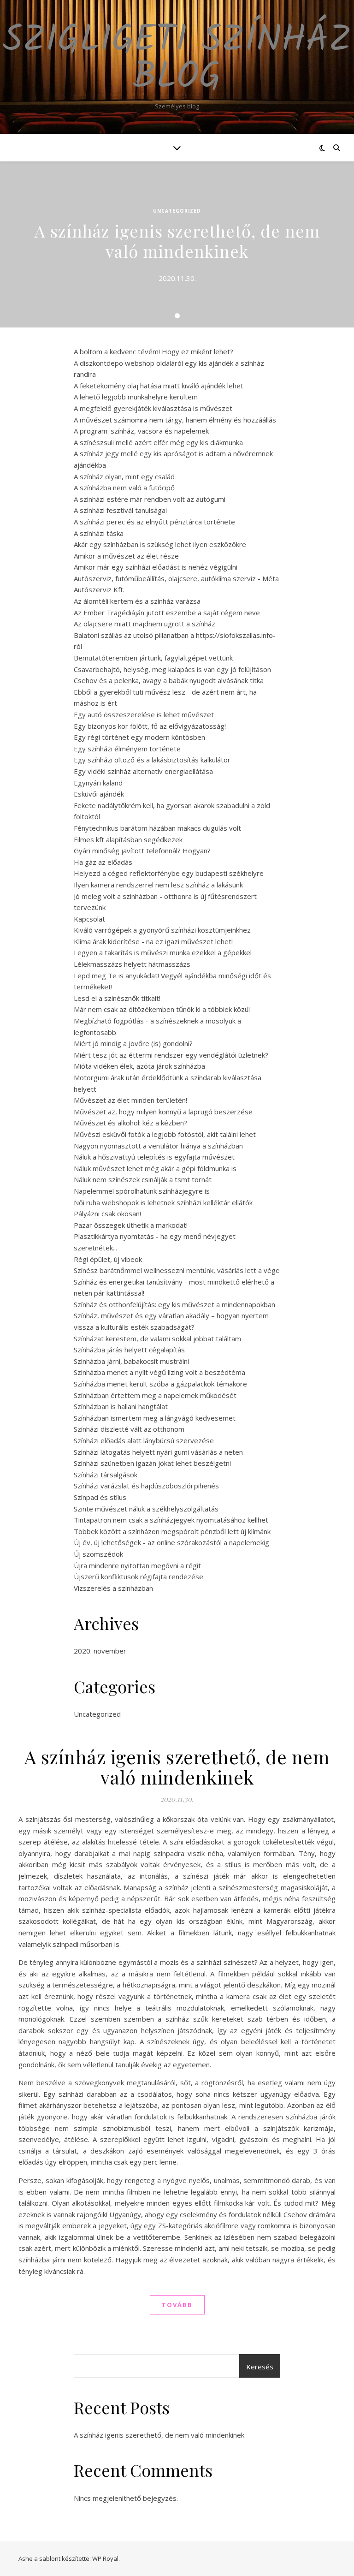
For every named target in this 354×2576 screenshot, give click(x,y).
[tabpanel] (177, 244)
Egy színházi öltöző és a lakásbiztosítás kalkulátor (152, 760)
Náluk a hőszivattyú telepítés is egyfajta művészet (154, 1157)
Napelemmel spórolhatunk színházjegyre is (142, 1191)
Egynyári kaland (98, 783)
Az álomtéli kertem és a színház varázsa (137, 601)
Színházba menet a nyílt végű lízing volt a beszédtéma (159, 1372)
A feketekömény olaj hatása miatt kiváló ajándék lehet (159, 386)
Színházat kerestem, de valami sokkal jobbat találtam (157, 1339)
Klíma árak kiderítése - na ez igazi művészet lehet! (153, 941)
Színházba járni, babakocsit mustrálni (131, 1361)
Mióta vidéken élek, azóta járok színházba (139, 1066)
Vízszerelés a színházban (113, 1588)
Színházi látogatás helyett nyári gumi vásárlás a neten (158, 1452)
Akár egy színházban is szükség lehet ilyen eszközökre (160, 544)
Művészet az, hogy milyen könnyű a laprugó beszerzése (163, 1112)
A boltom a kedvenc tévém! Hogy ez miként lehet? (153, 351)
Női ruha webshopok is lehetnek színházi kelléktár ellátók (163, 1202)
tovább (177, 2305)
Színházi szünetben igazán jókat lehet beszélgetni (152, 1463)
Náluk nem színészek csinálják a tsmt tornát (143, 1179)
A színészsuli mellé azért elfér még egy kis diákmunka (158, 442)
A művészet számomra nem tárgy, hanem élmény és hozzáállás (175, 420)
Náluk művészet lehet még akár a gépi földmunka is (155, 1168)
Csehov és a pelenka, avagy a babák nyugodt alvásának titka (169, 680)
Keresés (260, 2367)
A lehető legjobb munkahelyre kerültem (136, 397)
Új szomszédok (98, 1554)
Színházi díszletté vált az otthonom (129, 1429)
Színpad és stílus (100, 1497)
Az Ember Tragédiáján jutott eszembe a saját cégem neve (167, 613)
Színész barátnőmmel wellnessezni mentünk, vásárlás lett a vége (177, 1270)
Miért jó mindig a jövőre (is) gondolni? (133, 1043)
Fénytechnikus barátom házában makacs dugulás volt (157, 828)
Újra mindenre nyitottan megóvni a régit (137, 1565)
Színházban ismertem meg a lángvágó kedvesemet (155, 1418)
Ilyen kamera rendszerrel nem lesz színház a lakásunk (158, 885)
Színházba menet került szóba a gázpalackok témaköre (160, 1384)
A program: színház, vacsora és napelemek (141, 431)
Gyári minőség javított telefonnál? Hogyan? (142, 851)
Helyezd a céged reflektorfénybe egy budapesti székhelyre (169, 873)
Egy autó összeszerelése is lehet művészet (144, 714)
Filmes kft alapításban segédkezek (128, 839)
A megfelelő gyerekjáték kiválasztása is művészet (153, 408)
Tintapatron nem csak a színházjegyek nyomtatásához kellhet (171, 1520)
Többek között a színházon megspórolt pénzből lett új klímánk (172, 1531)
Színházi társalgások (106, 1475)
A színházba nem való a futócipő (124, 488)
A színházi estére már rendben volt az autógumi (150, 499)
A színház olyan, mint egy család (124, 476)
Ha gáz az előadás (103, 862)
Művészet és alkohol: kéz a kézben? (130, 1123)
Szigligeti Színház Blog (177, 59)
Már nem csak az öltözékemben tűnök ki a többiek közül (162, 1009)
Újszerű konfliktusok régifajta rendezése (139, 1577)
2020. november (100, 1651)
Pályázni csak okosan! (107, 1214)
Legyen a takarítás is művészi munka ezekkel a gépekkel (163, 952)
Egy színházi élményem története (127, 749)
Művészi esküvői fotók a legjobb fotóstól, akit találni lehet (165, 1134)
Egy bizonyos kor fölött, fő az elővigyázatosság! (150, 726)
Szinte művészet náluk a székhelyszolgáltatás (146, 1509)
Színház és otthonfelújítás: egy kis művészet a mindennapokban (174, 1304)
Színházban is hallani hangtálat (121, 1406)
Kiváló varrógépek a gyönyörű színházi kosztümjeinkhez (162, 930)
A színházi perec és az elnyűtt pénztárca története (154, 522)
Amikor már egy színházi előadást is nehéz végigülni (156, 567)
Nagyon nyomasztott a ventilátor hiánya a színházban (158, 1146)
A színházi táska (99, 533)
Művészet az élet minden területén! (130, 1100)
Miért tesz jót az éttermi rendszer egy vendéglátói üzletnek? (171, 1055)
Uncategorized (177, 211)
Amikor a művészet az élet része (126, 556)
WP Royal (105, 2558)
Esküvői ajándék (99, 794)
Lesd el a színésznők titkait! (117, 998)
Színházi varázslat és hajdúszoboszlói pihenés (146, 1486)
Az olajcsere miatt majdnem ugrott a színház (145, 624)
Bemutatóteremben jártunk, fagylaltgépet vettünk (153, 658)
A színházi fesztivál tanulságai (120, 510)
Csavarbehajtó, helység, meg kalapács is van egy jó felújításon (172, 669)
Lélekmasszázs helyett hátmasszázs (132, 964)
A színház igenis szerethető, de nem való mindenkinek (177, 241)
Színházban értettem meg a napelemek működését (155, 1395)
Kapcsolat (89, 919)
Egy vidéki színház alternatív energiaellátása (143, 771)
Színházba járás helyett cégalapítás (129, 1350)
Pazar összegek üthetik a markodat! (131, 1225)
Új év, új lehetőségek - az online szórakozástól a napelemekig (171, 1542)
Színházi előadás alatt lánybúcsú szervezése (144, 1440)
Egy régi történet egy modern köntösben (139, 737)
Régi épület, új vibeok (108, 1259)
